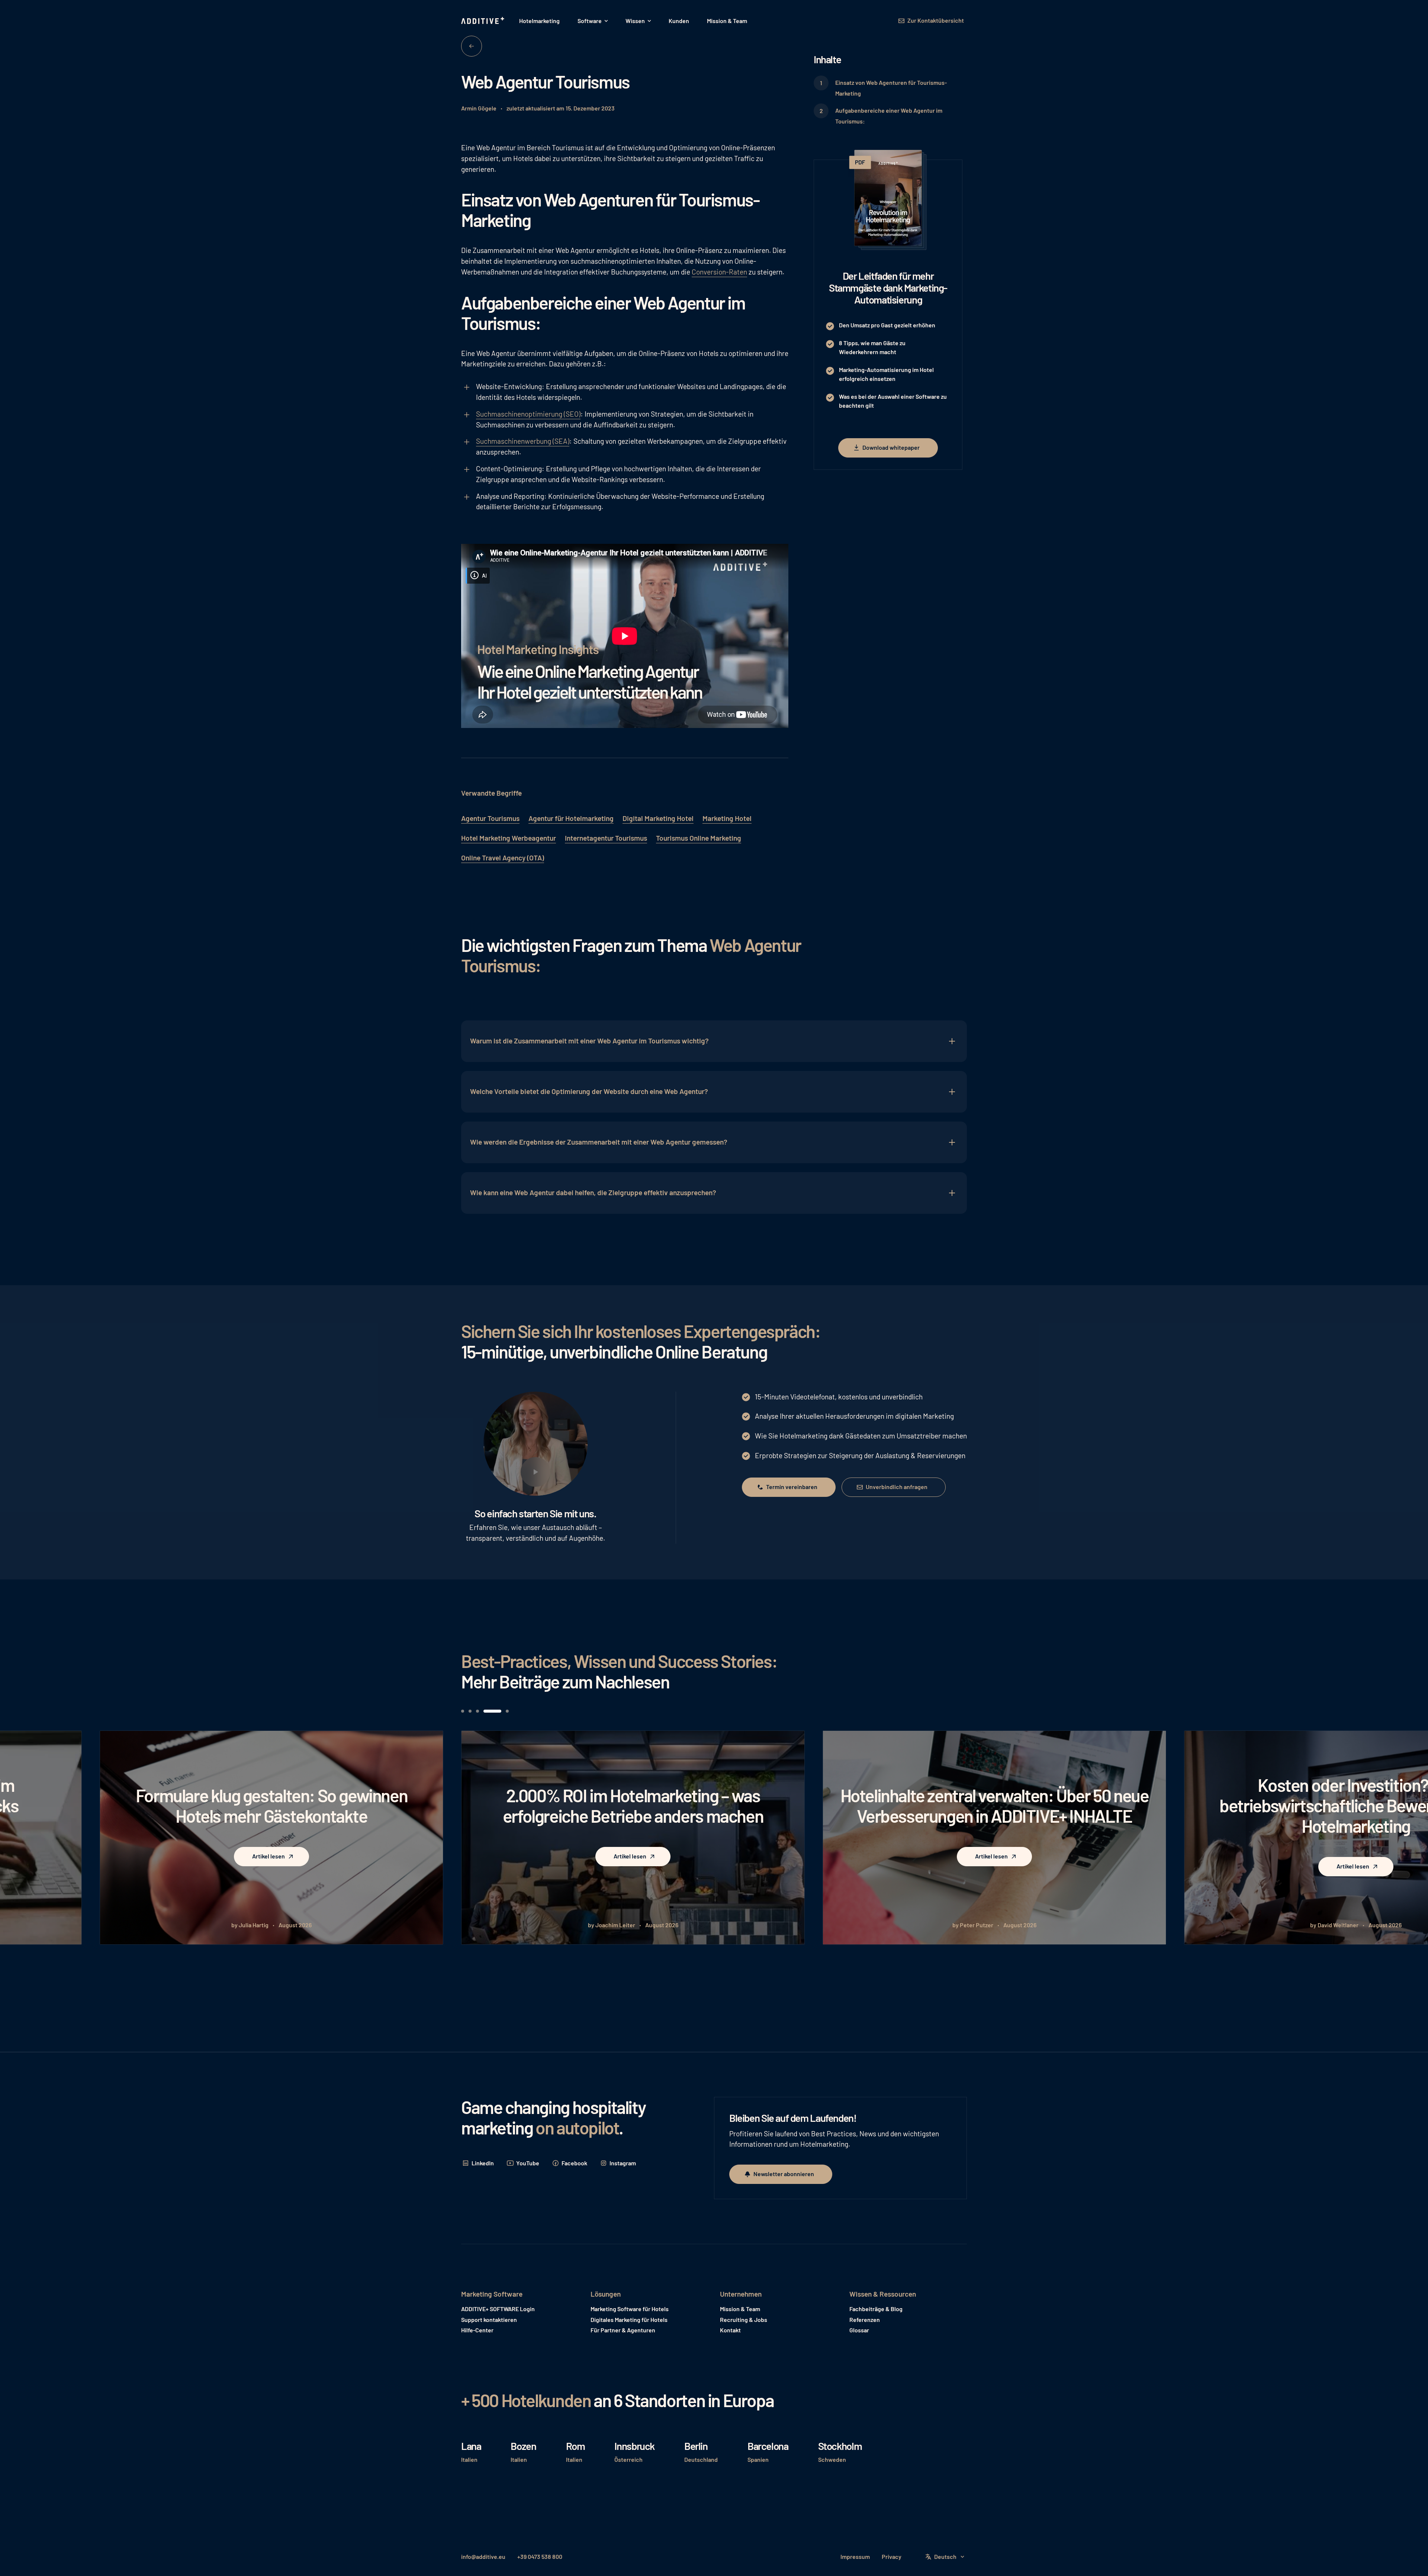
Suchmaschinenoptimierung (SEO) (528, 414)
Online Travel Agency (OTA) (503, 858)
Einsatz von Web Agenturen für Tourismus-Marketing (891, 88)
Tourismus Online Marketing (699, 838)
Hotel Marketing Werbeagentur (509, 838)
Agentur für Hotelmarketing (571, 818)
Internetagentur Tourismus (606, 838)
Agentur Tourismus (490, 818)
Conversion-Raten (719, 272)
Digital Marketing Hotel (658, 818)
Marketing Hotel (727, 818)
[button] (593, 21)
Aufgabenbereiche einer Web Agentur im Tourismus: (889, 116)
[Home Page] (483, 21)
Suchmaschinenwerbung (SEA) (523, 441)
